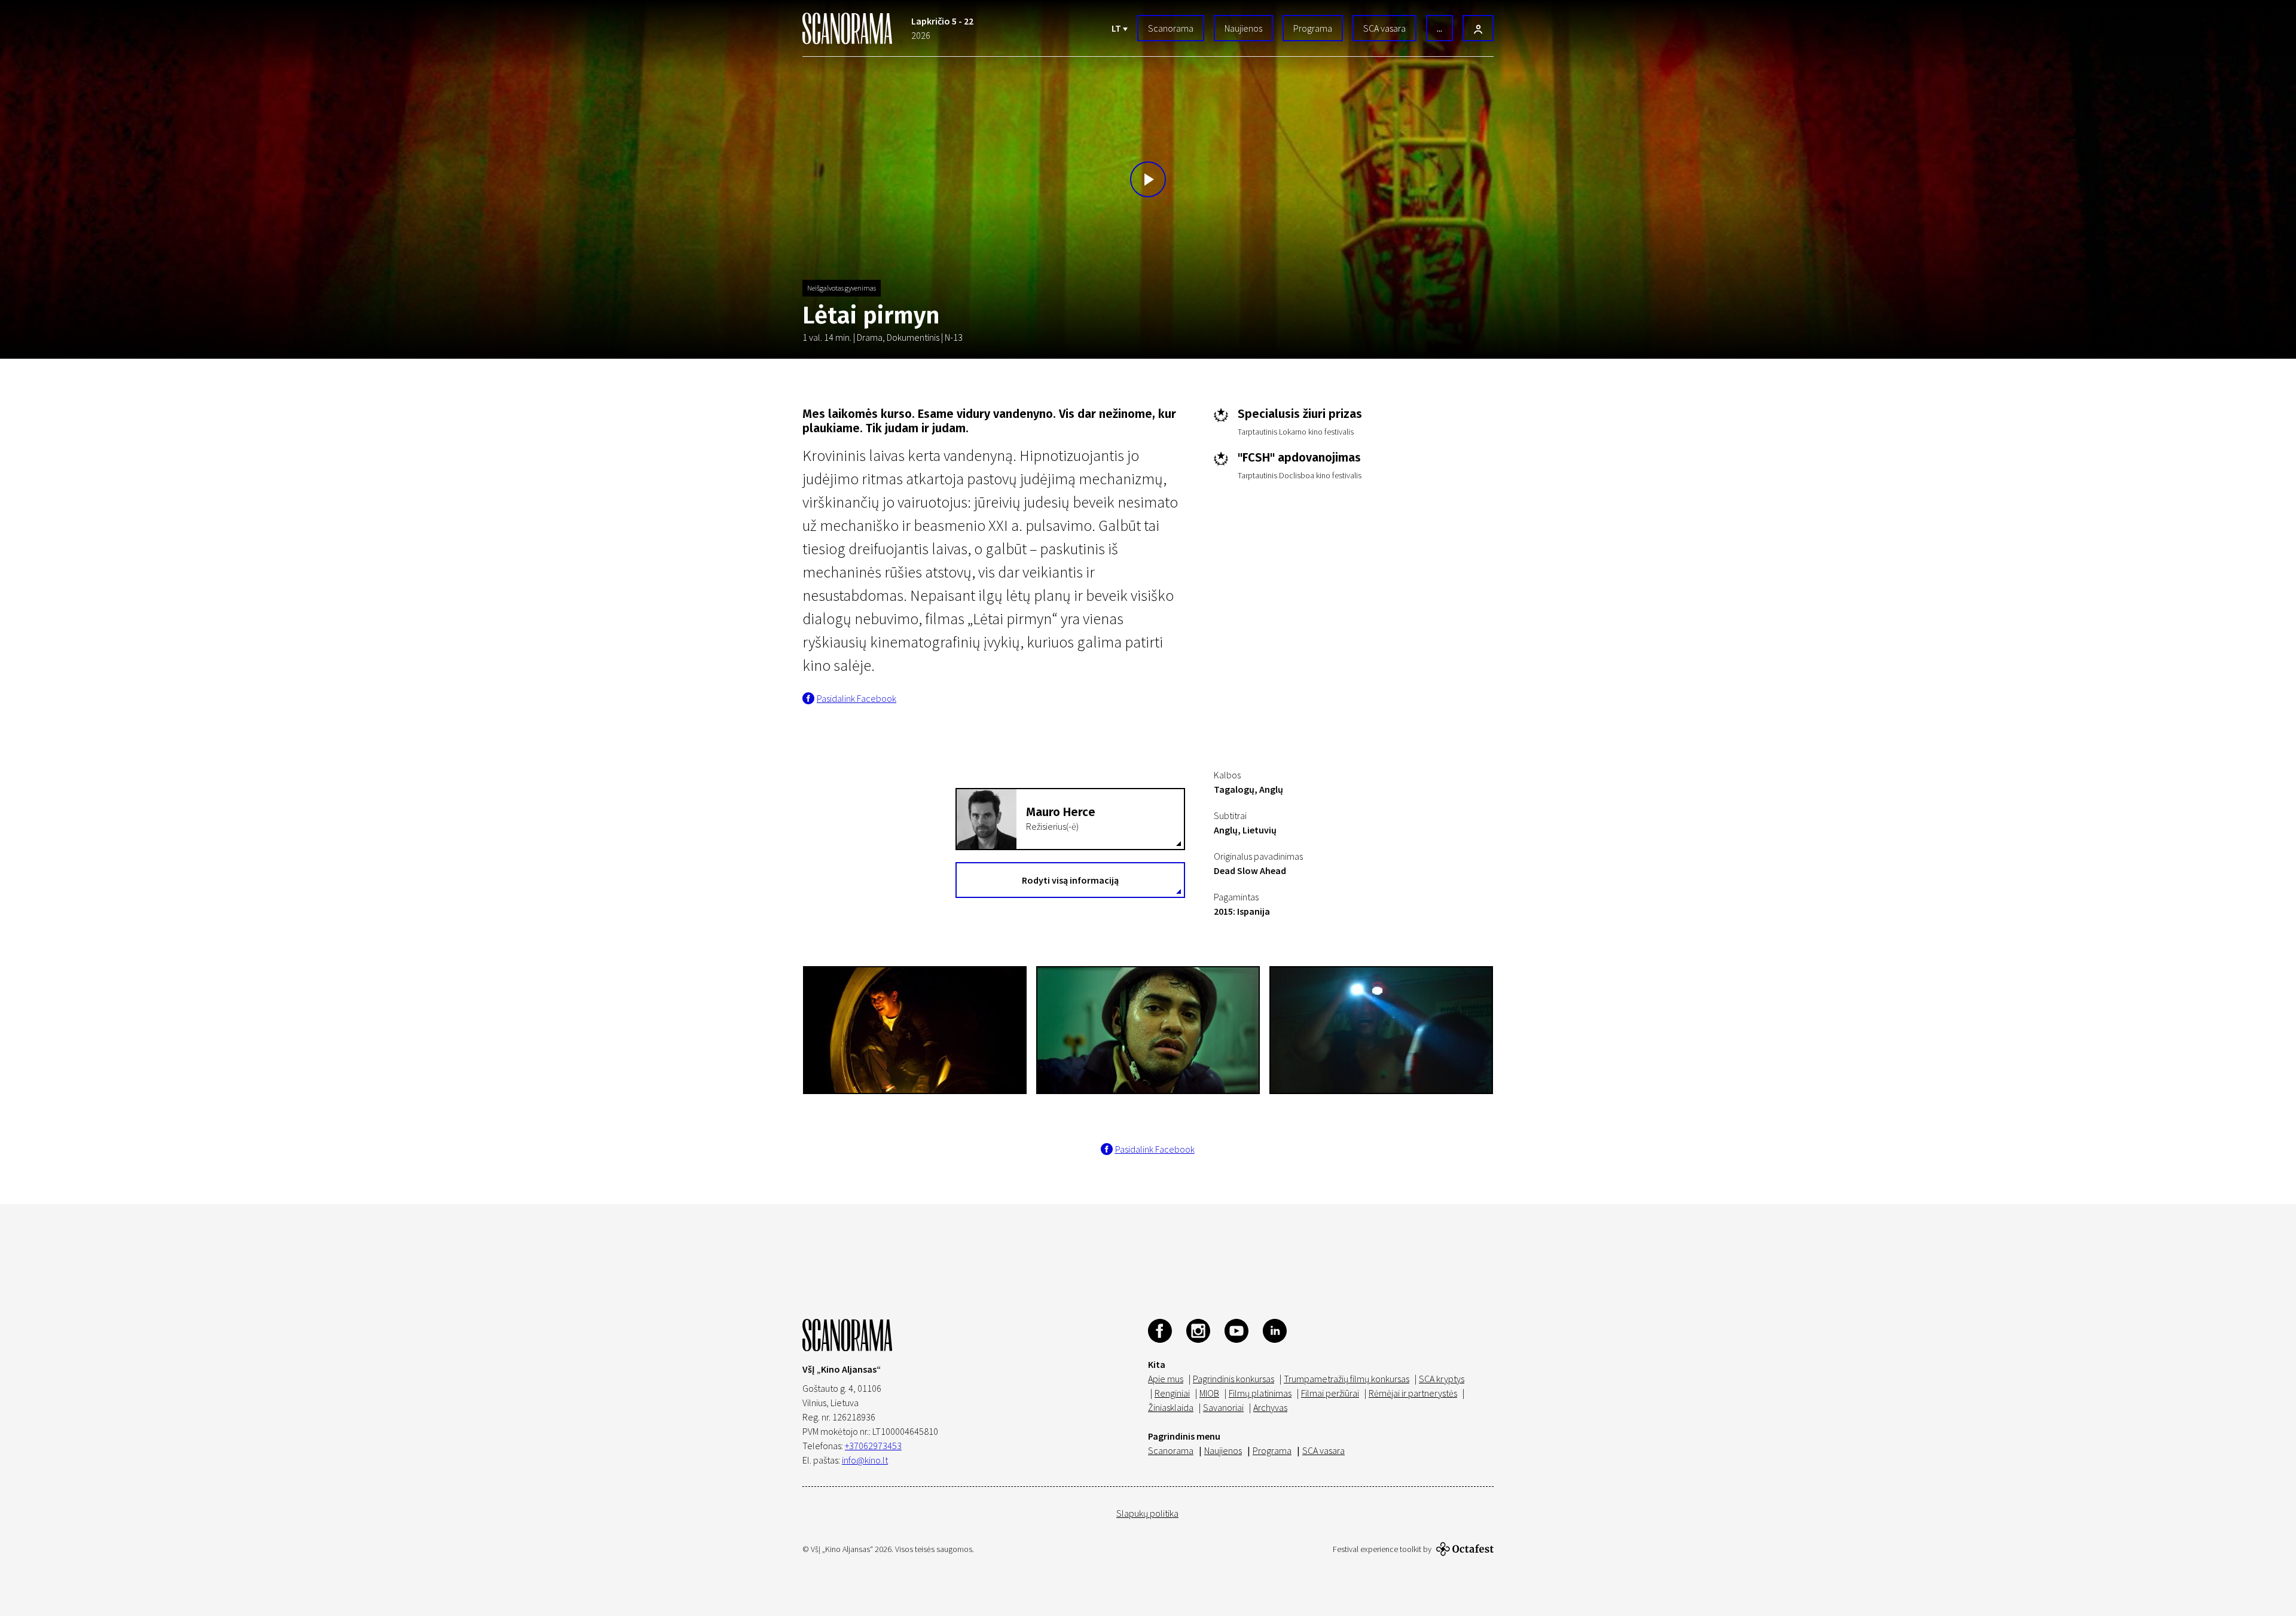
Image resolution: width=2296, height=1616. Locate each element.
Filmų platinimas (1260, 1393)
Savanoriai (1223, 1407)
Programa (1313, 28)
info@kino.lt (865, 1460)
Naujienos (1243, 28)
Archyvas (1270, 1407)
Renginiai (1172, 1393)
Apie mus (1166, 1379)
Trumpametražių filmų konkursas (1347, 1379)
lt (1117, 28)
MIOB (1209, 1393)
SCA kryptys (1442, 1379)
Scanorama (1171, 28)
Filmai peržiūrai (1330, 1393)
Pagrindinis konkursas (1234, 1379)
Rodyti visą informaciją (1070, 880)
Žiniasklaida (1171, 1407)
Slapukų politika (1147, 1513)
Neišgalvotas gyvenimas (842, 288)
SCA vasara (1384, 28)
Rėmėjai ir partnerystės (1413, 1393)
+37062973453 (873, 1446)
